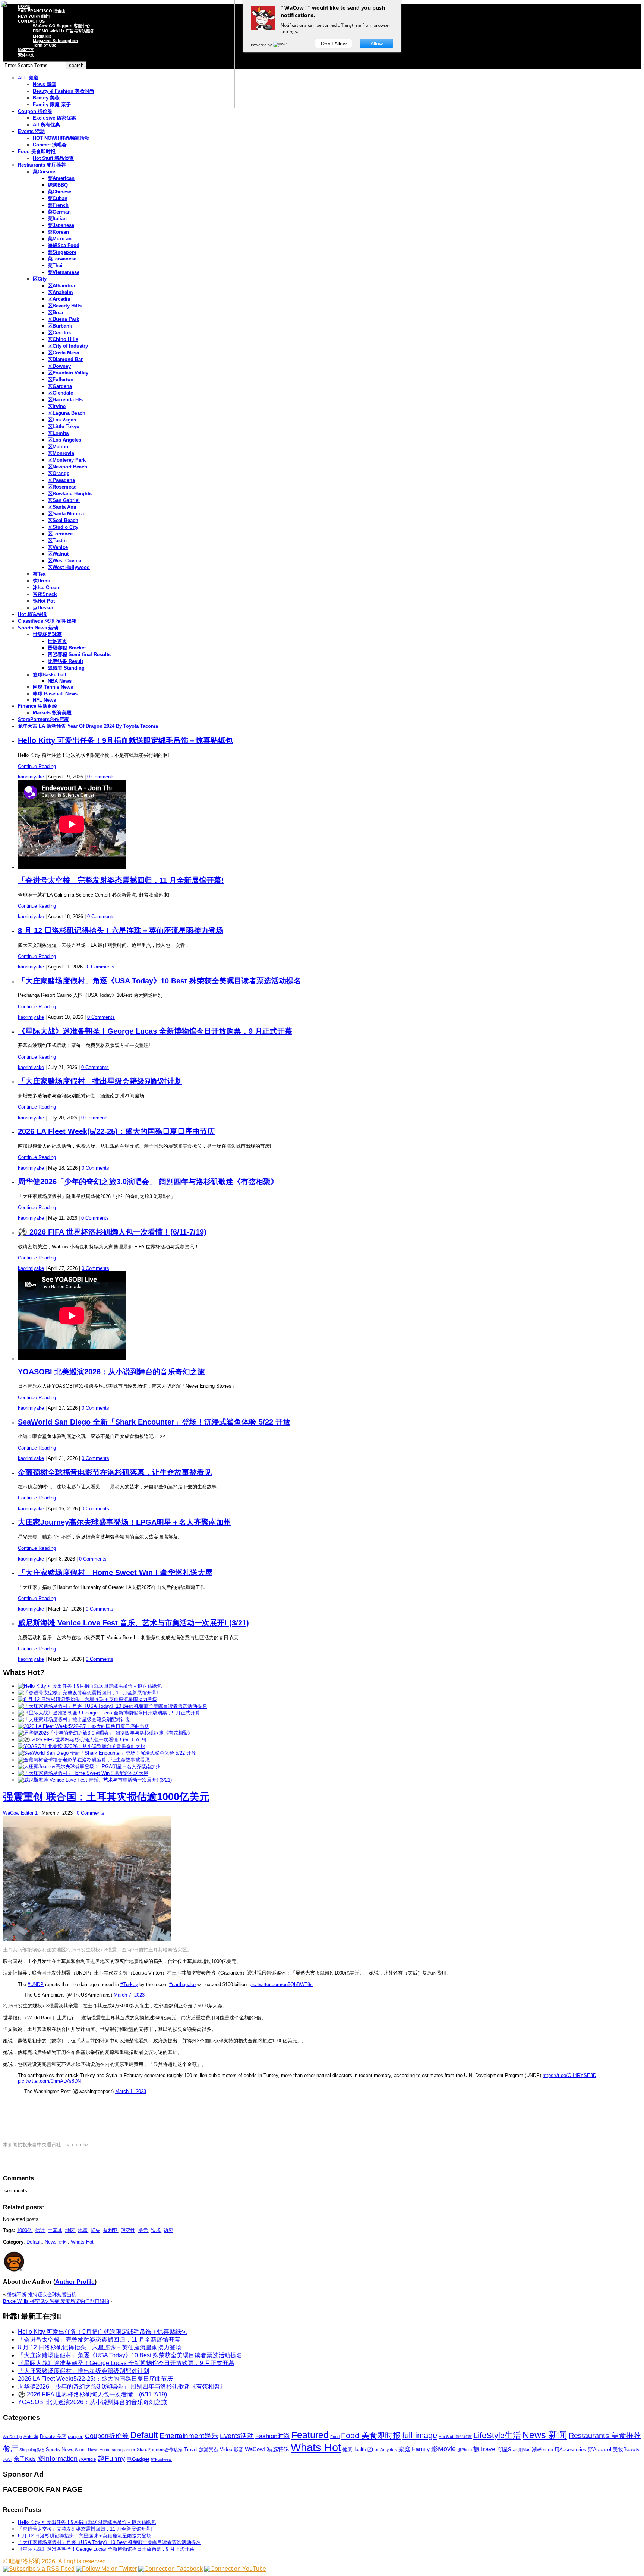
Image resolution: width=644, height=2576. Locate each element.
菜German (59, 212)
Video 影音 (232, 2449)
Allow (377, 44)
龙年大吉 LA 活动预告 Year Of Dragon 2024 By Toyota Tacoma (88, 726)
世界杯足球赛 (47, 634)
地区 (70, 2230)
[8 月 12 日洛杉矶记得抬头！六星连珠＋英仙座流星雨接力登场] (88, 1699)
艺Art (8, 2459)
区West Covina (64, 561)
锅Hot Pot (44, 601)
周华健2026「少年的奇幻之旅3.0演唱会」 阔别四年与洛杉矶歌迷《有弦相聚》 (148, 1182)
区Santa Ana (62, 507)
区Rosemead (62, 487)
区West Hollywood (69, 567)
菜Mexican (60, 239)
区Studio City (63, 527)
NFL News (44, 700)
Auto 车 (31, 2437)
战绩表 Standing (66, 668)
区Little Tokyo (64, 426)
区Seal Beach (63, 520)
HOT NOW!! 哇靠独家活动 (61, 138)
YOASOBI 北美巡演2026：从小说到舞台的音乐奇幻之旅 (111, 1372)
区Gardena (60, 386)
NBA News (60, 681)
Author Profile (75, 2282)
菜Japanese (61, 225)
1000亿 (24, 2230)
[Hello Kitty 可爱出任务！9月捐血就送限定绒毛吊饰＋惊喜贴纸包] (90, 1686)
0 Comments (101, 777)
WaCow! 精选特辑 (267, 2449)
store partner (124, 2450)
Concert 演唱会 (50, 145)
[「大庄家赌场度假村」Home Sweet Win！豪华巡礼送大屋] (83, 1773)
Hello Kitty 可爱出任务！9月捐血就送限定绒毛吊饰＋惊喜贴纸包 (125, 740)
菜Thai (55, 265)
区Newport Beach (67, 467)
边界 (168, 2230)
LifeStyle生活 (497, 2435)
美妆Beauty (626, 2449)
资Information (57, 2458)
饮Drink (41, 581)
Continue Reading (37, 766)
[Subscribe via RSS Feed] (39, 2569)
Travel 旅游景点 (201, 2449)
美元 (143, 2230)
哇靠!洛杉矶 (25, 2561)
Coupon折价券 (107, 2436)
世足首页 (57, 641)
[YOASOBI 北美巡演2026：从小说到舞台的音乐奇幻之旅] (82, 1746)
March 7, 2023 (129, 1995)
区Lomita (58, 433)
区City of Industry (68, 346)
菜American (61, 178)
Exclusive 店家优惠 (54, 118)
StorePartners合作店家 (43, 719)
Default (34, 2242)
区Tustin (57, 541)
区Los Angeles (64, 440)
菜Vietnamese (64, 272)
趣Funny (111, 2458)
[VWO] (281, 45)
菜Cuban (58, 198)
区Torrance (60, 534)
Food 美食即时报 (37, 151)
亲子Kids (25, 2459)
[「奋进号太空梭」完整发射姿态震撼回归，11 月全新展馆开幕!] (88, 1693)
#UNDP (36, 1984)
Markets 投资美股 (52, 713)
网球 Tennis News (53, 687)
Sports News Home (93, 2450)
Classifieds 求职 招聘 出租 (47, 621)
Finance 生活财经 (37, 706)
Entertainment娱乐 (189, 2436)
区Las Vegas (62, 420)
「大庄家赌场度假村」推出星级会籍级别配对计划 (100, 1081)
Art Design (12, 2437)
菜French (58, 205)
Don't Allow (334, 44)
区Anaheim (60, 292)
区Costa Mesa (63, 353)
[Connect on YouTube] (235, 2569)
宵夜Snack (45, 594)
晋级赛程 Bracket (67, 648)
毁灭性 (128, 2230)
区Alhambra (61, 286)
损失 (95, 2230)
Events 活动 (31, 131)
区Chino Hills (63, 339)
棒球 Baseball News (55, 694)
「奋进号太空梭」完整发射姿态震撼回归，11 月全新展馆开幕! (121, 880)
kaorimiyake (31, 777)
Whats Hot (82, 2242)
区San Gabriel (64, 500)
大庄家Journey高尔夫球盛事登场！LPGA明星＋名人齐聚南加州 (124, 1522)
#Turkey (129, 1984)
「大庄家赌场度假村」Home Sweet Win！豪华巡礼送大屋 (115, 1573)
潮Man (524, 2450)
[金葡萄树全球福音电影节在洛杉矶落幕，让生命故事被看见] (84, 1760)
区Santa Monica (66, 514)
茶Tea (39, 574)
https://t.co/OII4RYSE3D (569, 2075)
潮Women (542, 2449)
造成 (156, 2230)
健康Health (354, 2449)
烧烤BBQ (58, 185)
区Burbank (60, 326)
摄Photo (465, 2450)
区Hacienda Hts (65, 400)
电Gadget (138, 2459)
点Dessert (44, 608)
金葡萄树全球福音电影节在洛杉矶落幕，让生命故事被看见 (115, 1472)
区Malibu (58, 447)
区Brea (55, 312)
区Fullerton (61, 380)
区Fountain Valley (68, 373)
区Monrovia (61, 453)
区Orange (59, 473)
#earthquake (182, 1984)
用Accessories (570, 2449)
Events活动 (237, 2436)
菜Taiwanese (62, 259)
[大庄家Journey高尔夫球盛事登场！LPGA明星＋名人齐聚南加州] (89, 1766)
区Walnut (58, 554)
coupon (76, 2436)
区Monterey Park (67, 460)
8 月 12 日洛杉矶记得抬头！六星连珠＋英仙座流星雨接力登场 (121, 930)
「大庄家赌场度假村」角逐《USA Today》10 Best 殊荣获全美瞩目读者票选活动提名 (160, 981)
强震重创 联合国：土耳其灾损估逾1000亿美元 (106, 1797)
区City (40, 279)
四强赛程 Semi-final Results (79, 655)
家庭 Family (414, 2449)
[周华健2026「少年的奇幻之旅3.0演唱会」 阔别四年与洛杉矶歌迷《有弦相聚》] (105, 1733)
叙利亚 (111, 2230)
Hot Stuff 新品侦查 (53, 158)
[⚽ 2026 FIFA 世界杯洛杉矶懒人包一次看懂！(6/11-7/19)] (82, 1740)
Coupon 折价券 (35, 111)
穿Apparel (599, 2449)
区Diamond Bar (65, 359)
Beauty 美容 (53, 2436)
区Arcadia (59, 299)
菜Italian (57, 219)
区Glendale (60, 393)
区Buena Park (63, 319)
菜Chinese (59, 192)
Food (335, 2437)
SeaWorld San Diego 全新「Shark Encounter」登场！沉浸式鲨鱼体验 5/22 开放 (154, 1422)
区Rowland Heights (70, 494)
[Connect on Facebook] (171, 2569)
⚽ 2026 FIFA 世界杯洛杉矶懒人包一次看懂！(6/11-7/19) (112, 1232)
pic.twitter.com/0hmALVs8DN (49, 2081)
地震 (83, 2230)
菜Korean (58, 232)
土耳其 (55, 2230)
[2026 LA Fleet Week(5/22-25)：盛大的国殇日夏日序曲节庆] (84, 1726)
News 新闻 (56, 2242)
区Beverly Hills (65, 306)
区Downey (59, 366)
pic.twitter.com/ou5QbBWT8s (281, 1984)
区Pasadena (61, 480)
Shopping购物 (32, 2450)
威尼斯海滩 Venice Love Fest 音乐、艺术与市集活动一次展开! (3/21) (133, 1623)
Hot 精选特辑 (32, 614)
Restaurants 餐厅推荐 (42, 165)
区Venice (58, 547)
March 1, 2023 (131, 2091)
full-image (420, 2436)
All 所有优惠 (46, 125)
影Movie (443, 2449)
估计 (40, 2230)
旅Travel (485, 2449)
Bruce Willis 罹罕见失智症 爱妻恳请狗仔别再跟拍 (56, 2301)
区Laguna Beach (67, 413)
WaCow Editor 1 (20, 1813)
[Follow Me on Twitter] (106, 2569)
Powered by (262, 45)
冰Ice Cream (47, 587)
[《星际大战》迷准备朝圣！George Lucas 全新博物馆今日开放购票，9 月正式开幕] (109, 1713)
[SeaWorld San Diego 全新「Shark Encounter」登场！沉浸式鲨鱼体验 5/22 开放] (107, 1753)
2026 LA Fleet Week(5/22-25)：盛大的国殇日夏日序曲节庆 (116, 1131)
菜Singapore (62, 252)
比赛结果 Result (65, 661)
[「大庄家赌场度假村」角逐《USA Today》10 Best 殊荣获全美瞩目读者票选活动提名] (112, 1706)
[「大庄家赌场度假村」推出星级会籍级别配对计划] (74, 1720)
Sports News (60, 2449)
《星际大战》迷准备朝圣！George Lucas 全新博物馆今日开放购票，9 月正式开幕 (155, 1031)
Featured (310, 2435)
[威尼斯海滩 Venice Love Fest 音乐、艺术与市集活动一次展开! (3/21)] (95, 1780)
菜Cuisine (44, 172)
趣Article (88, 2459)
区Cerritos (59, 333)
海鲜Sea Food (64, 245)
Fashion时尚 (273, 2436)
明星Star (508, 2450)
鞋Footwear (162, 2459)
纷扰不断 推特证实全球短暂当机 (42, 2294)
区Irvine (57, 406)
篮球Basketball (50, 675)
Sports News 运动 (38, 628)
